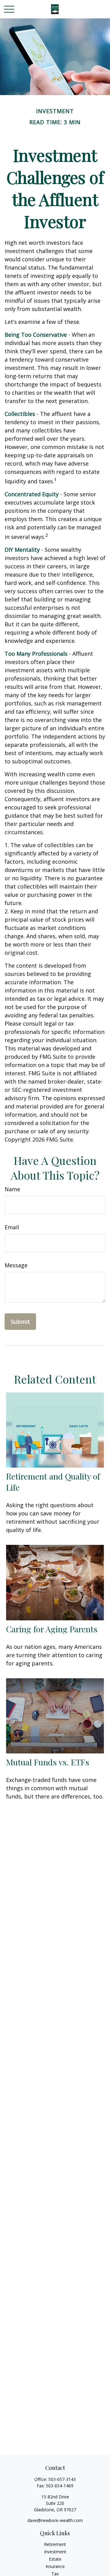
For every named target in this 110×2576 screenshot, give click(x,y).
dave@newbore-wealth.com (55, 2520)
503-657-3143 (62, 2479)
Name (12, 1189)
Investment (55, 2552)
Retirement (55, 2544)
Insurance (55, 2566)
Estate (55, 2559)
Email (12, 1227)
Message (16, 1265)
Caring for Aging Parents (52, 1629)
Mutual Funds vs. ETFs (48, 1762)
